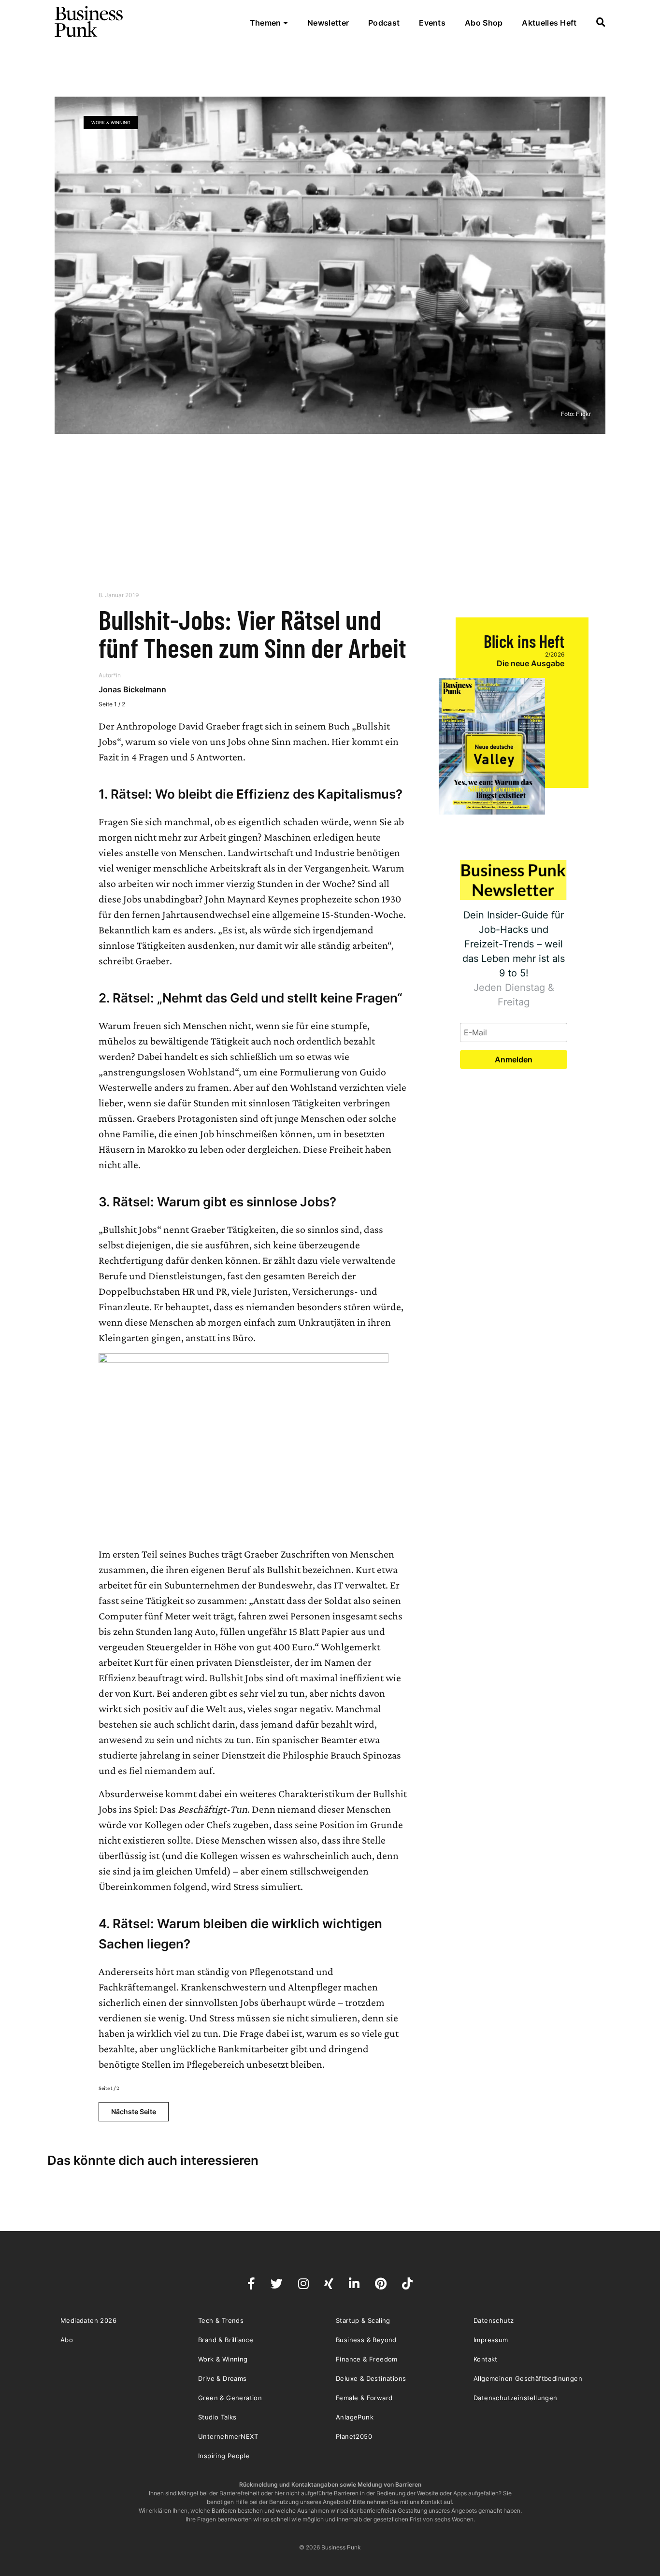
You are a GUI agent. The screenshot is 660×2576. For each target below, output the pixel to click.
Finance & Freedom (367, 2359)
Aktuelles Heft (549, 23)
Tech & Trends (221, 2320)
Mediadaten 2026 (88, 2320)
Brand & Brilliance (226, 2340)
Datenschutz (494, 2320)
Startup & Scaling (363, 2320)
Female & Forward (364, 2398)
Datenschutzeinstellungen (516, 2398)
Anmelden (514, 1059)
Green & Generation (230, 2398)
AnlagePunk (355, 2417)
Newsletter (328, 23)
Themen (266, 23)
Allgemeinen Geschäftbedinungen (528, 2378)
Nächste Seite (134, 2111)
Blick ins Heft (524, 641)
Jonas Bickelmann (132, 689)
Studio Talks (217, 2417)
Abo (67, 2340)
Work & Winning (111, 122)
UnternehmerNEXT (228, 2436)
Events (432, 23)
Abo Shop (484, 23)
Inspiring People (224, 2456)
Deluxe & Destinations (371, 2378)
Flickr (583, 414)
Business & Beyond (366, 2340)
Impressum (491, 2340)
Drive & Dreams (222, 2378)
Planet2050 (354, 2436)
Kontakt (486, 2359)
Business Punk (89, 22)
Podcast (384, 23)
